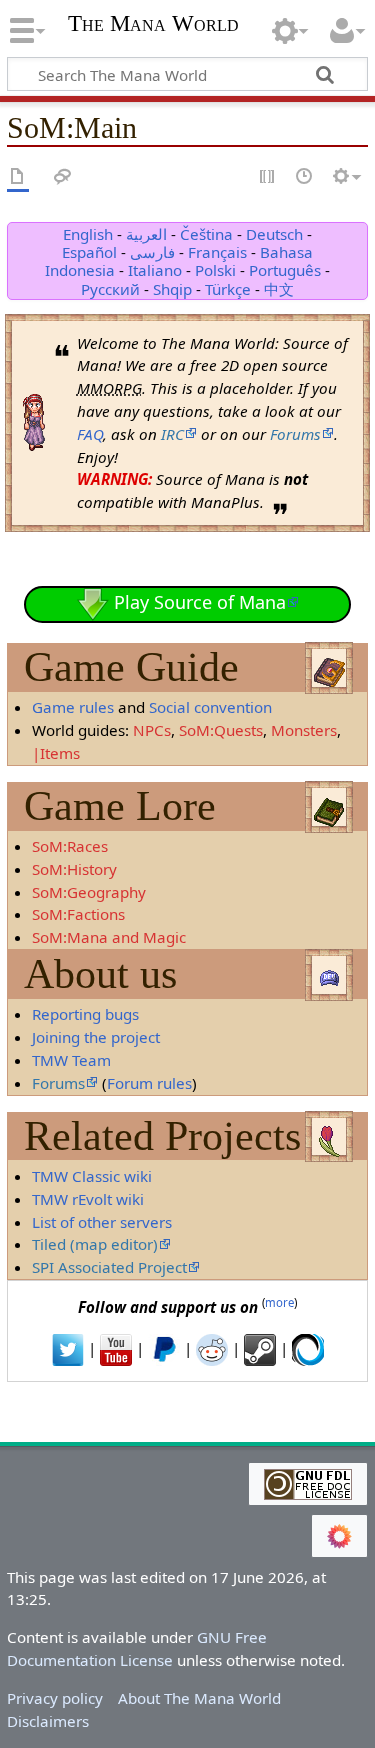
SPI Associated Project (109, 1267)
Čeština (206, 234)
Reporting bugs (85, 1014)
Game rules (73, 707)
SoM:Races (70, 846)
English (88, 234)
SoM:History (74, 869)
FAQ (90, 434)
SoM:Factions (78, 914)
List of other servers (102, 1222)
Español (89, 252)
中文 (279, 289)
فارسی (152, 252)
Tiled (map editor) (95, 1244)
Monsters (304, 730)
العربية (146, 234)
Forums (295, 434)
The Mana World (153, 25)
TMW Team (71, 1060)
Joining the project (96, 1037)
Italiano (155, 270)
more (279, 1302)
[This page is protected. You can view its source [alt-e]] (268, 177)
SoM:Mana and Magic (109, 937)
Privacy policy (55, 1698)
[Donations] (164, 1348)
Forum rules (149, 1083)
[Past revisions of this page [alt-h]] (305, 177)
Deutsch (274, 234)
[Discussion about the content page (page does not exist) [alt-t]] (63, 177)
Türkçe (228, 289)
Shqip (172, 289)
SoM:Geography (89, 892)
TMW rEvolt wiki (88, 1199)
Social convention (210, 707)
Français (217, 252)
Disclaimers (48, 1721)
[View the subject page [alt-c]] (18, 177)
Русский (110, 289)
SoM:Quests (221, 730)
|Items (56, 753)
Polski (215, 270)
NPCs (152, 730)
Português (285, 270)
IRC (172, 434)
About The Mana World (199, 1698)
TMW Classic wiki (92, 1176)
